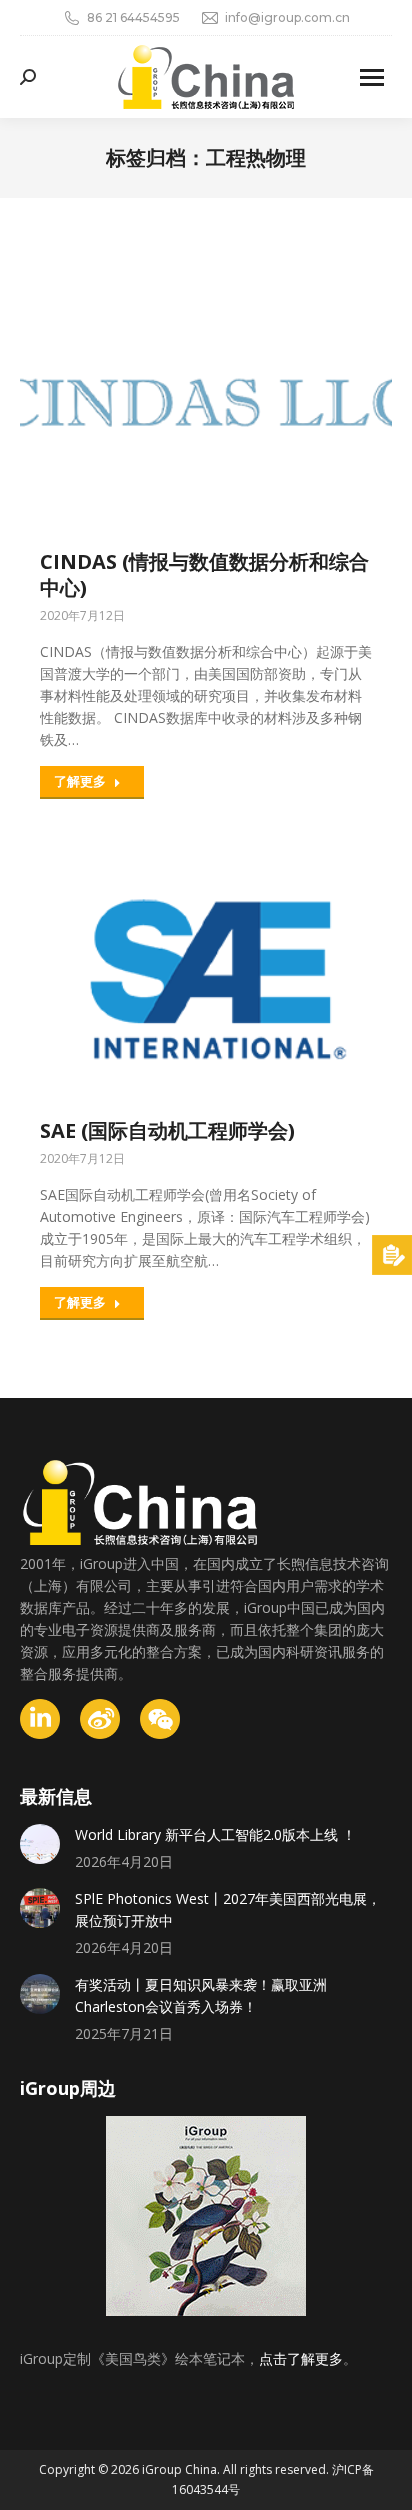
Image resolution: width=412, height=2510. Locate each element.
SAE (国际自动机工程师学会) (167, 1130)
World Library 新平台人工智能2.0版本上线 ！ (215, 1834)
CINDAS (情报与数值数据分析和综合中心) (204, 574)
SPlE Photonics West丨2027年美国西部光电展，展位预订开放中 (228, 1909)
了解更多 (80, 781)
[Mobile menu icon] (372, 77)
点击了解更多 (301, 2358)
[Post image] (40, 1844)
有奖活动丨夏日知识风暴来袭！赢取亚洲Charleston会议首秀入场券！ (201, 1995)
